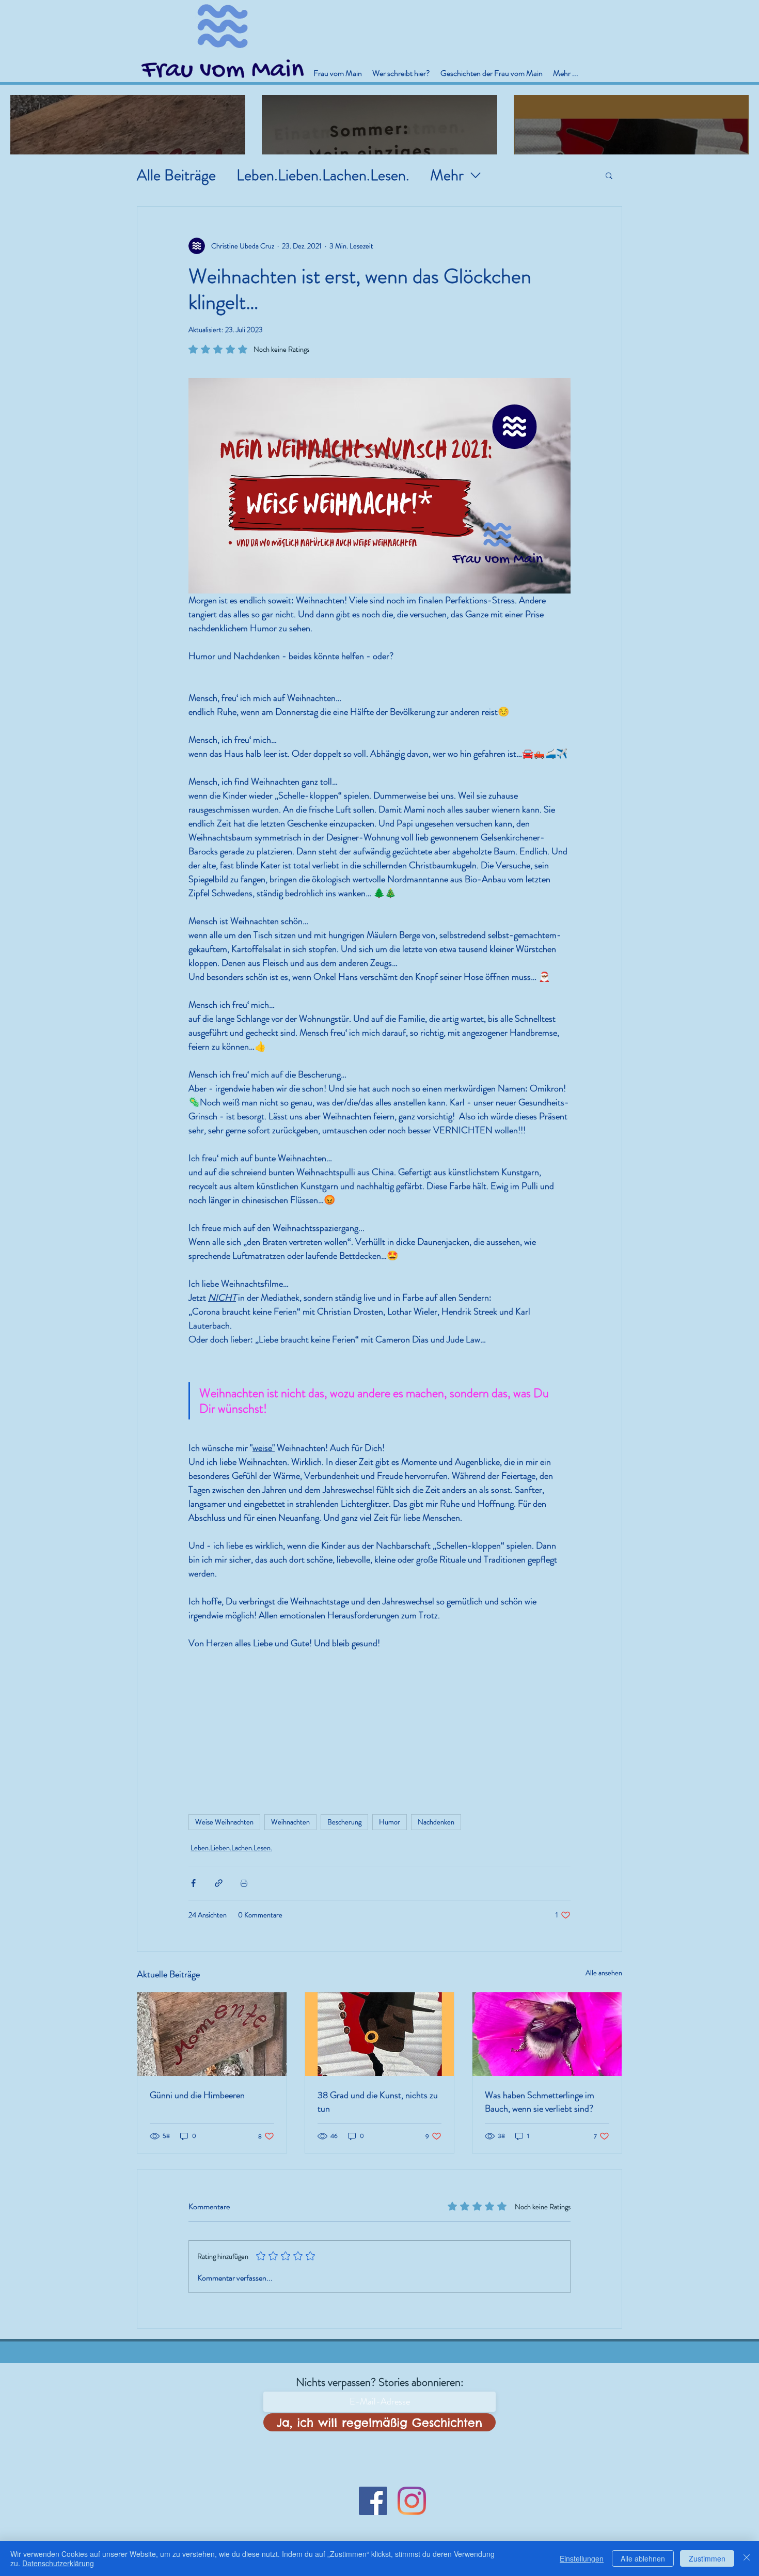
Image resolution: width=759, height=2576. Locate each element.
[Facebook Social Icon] (373, 2501)
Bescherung (344, 1822)
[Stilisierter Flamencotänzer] (380, 2034)
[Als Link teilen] (219, 1883)
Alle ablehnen (643, 2558)
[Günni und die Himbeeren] (212, 2034)
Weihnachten (290, 1822)
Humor (390, 1822)
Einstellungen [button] (582, 2558)
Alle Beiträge (176, 175)
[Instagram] (412, 2501)
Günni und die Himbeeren (197, 2095)
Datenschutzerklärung (58, 2563)
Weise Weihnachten (224, 1822)
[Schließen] (747, 2558)
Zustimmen (707, 2558)
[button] (609, 175)
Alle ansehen (604, 1973)
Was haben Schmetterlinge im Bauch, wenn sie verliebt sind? (540, 2102)
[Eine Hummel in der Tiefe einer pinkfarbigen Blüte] (547, 2034)
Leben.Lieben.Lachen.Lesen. (323, 175)
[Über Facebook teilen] (193, 1883)
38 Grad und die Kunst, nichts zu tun (378, 2102)
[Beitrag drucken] (244, 1883)
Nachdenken (436, 1822)
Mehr (447, 175)
